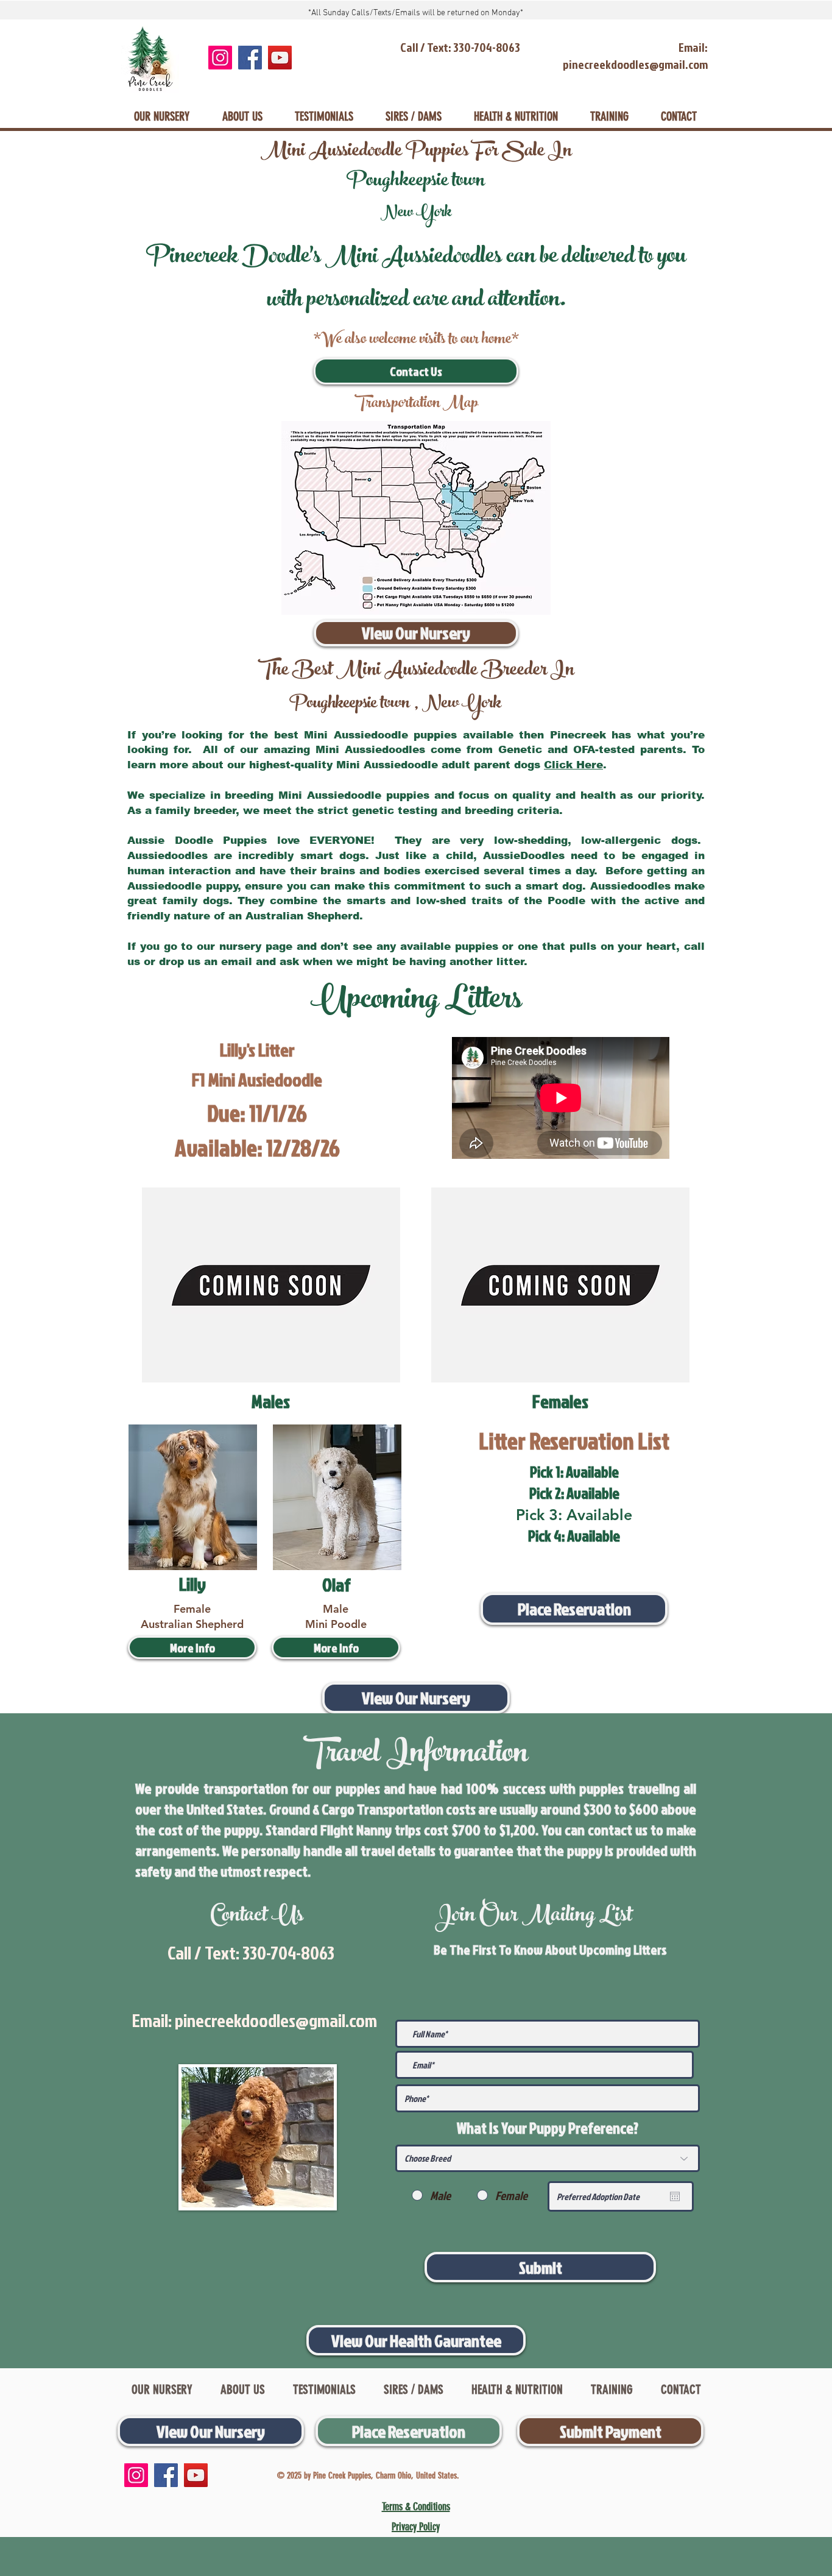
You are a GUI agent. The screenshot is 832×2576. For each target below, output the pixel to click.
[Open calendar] (675, 2196)
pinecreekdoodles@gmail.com (276, 2020)
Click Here (573, 765)
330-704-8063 (288, 1953)
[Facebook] (250, 58)
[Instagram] (220, 58)
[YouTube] (280, 58)
